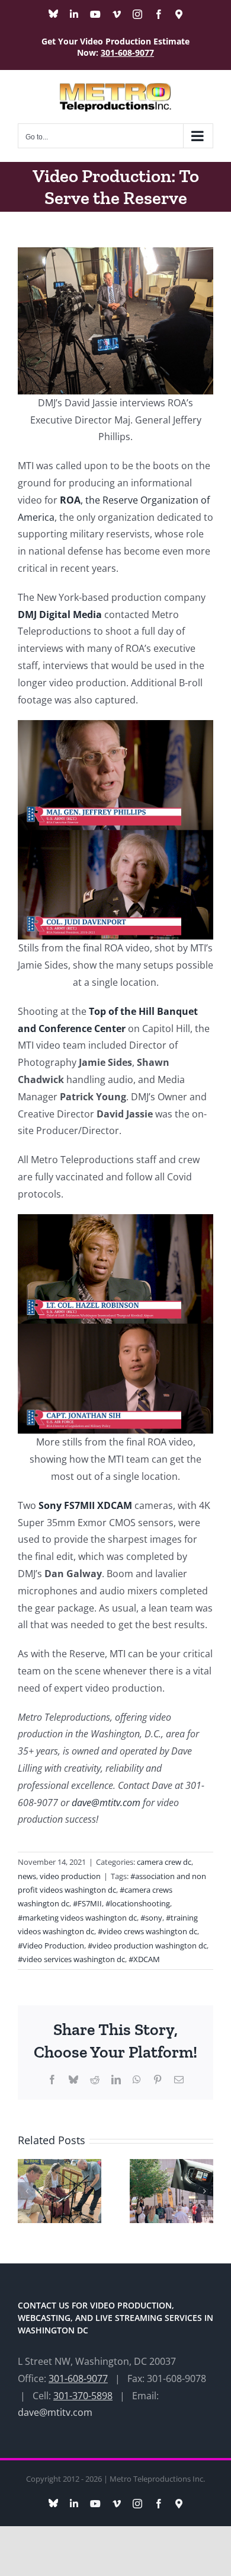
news (27, 1876)
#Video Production (51, 1945)
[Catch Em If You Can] (171, 2166)
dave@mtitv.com (106, 1803)
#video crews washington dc (147, 1931)
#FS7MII (87, 1903)
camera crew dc (164, 1862)
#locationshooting (138, 1903)
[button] (27, 2191)
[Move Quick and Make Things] (60, 2166)
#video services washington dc (71, 1959)
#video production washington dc (147, 1945)
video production (70, 1876)
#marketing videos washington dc (77, 1918)
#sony (151, 1918)
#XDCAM (144, 1959)
